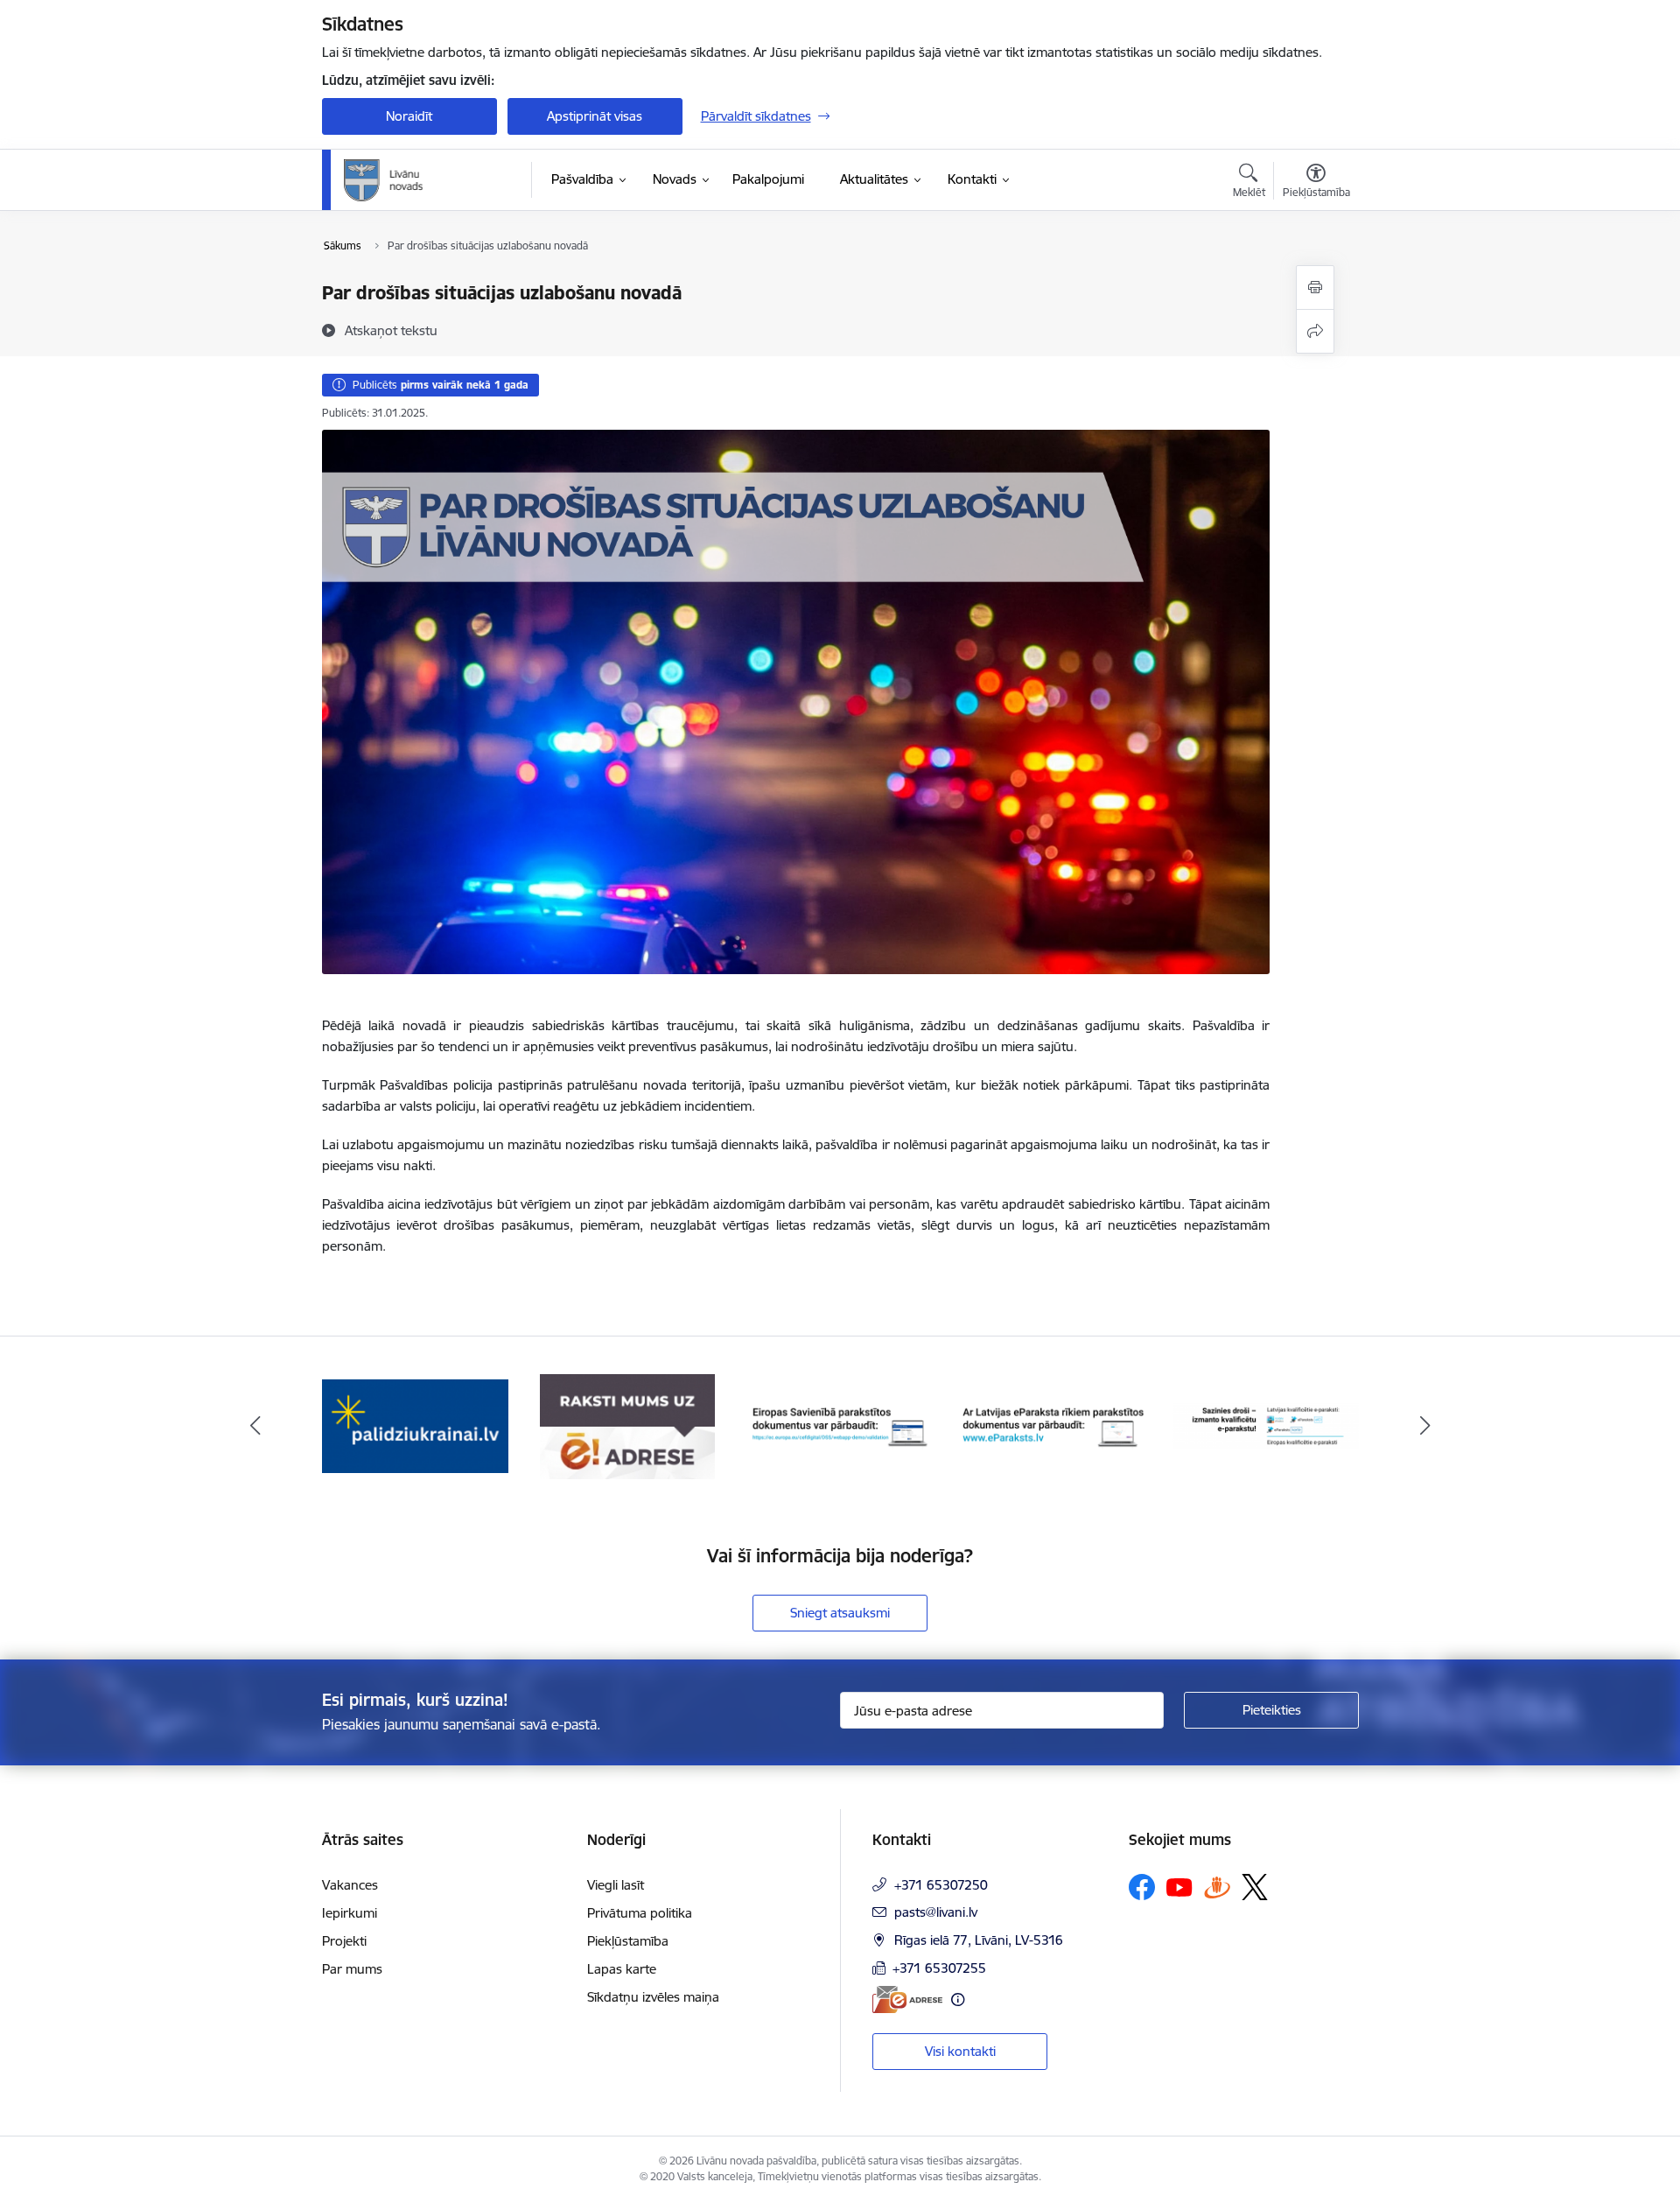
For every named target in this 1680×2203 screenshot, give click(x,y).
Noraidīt (409, 116)
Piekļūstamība (628, 1941)
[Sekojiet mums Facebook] (1142, 1887)
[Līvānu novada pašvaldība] (423, 180)
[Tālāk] (1425, 1427)
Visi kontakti (960, 2051)
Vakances (350, 1885)
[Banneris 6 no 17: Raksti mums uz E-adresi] (627, 1425)
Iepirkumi (350, 1913)
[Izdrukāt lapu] (1315, 288)
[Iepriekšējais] (255, 1427)
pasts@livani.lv (936, 1912)
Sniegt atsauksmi (840, 1613)
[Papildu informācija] (958, 2000)
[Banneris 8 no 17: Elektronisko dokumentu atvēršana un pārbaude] (1053, 1425)
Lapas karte (622, 1969)
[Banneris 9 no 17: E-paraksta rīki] (1266, 1425)
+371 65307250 (941, 1885)
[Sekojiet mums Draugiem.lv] (1217, 1887)
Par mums (352, 1969)
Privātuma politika (640, 1913)
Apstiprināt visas (595, 116)
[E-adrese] (907, 2000)
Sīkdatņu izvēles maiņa (653, 1997)
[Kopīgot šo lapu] (1315, 331)
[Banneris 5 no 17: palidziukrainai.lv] (415, 1425)
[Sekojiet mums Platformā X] (1255, 1887)
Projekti (344, 1941)
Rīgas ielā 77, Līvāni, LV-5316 (979, 1940)
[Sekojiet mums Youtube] (1179, 1886)
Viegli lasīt (616, 1885)
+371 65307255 (939, 1968)
